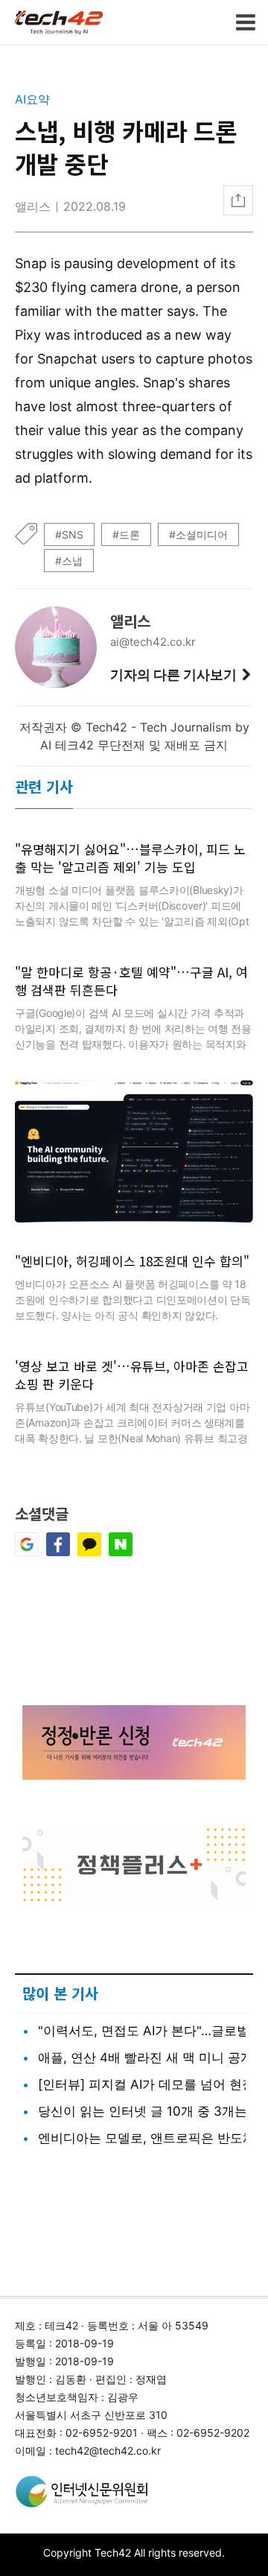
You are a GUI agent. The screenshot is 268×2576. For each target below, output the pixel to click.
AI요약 (32, 99)
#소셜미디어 (198, 534)
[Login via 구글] (27, 1552)
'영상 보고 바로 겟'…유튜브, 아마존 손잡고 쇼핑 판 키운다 (132, 1375)
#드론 (126, 534)
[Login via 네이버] (121, 1552)
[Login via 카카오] (89, 1552)
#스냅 (69, 561)
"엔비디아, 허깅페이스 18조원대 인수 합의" (132, 1261)
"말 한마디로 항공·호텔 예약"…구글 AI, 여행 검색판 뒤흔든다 (131, 981)
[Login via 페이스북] (58, 1552)
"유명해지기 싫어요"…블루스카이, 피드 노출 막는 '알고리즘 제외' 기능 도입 (130, 858)
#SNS (69, 534)
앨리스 (33, 206)
